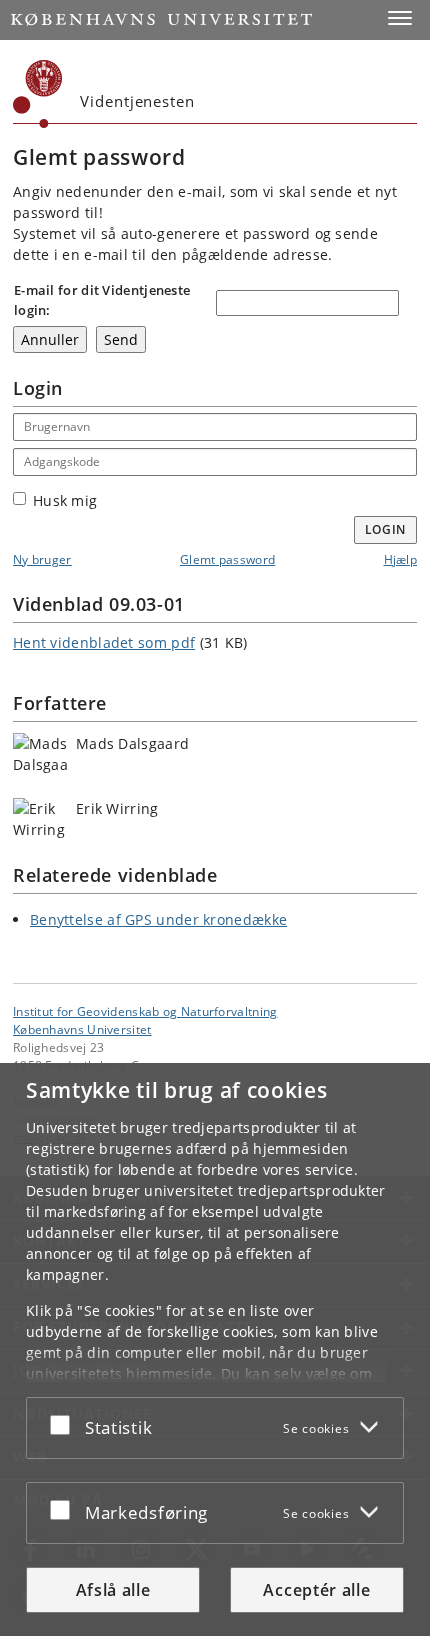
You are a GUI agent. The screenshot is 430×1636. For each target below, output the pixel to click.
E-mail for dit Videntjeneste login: (102, 300)
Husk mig (65, 500)
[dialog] (215, 1349)
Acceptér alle (316, 1590)
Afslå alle (113, 1590)
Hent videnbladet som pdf (104, 642)
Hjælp (401, 559)
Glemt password (227, 559)
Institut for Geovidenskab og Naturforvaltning (145, 1011)
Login (386, 529)
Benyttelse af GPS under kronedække (158, 919)
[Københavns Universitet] (38, 94)
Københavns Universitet (82, 1029)
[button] (400, 18)
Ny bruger (42, 559)
